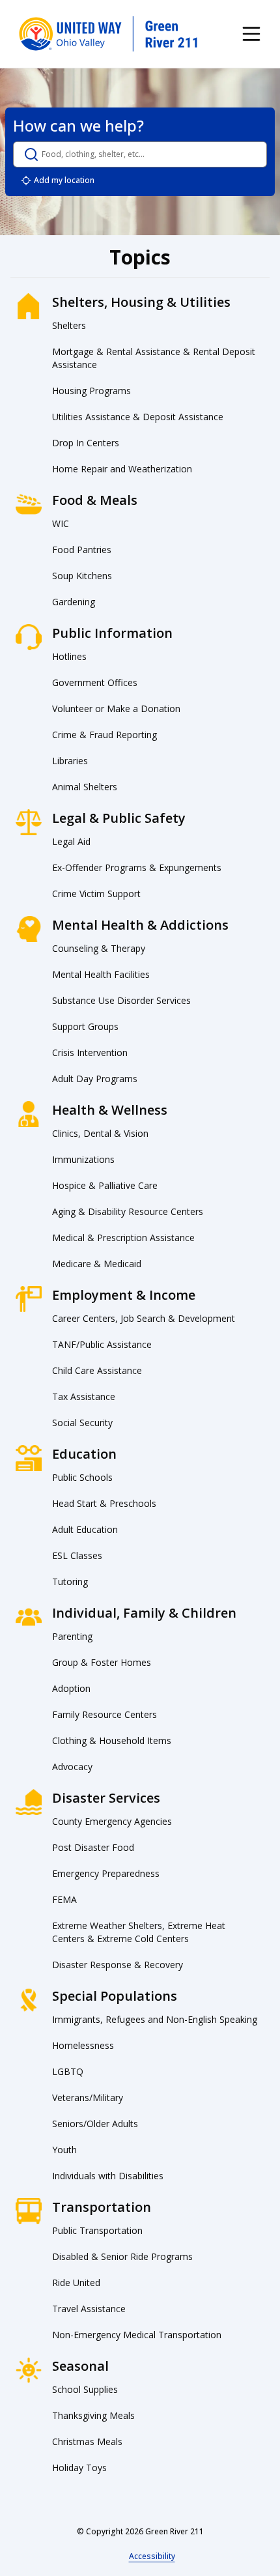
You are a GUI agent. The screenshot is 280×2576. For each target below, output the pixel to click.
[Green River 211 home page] (109, 34)
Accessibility (152, 2556)
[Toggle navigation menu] (251, 34)
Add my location (64, 180)
